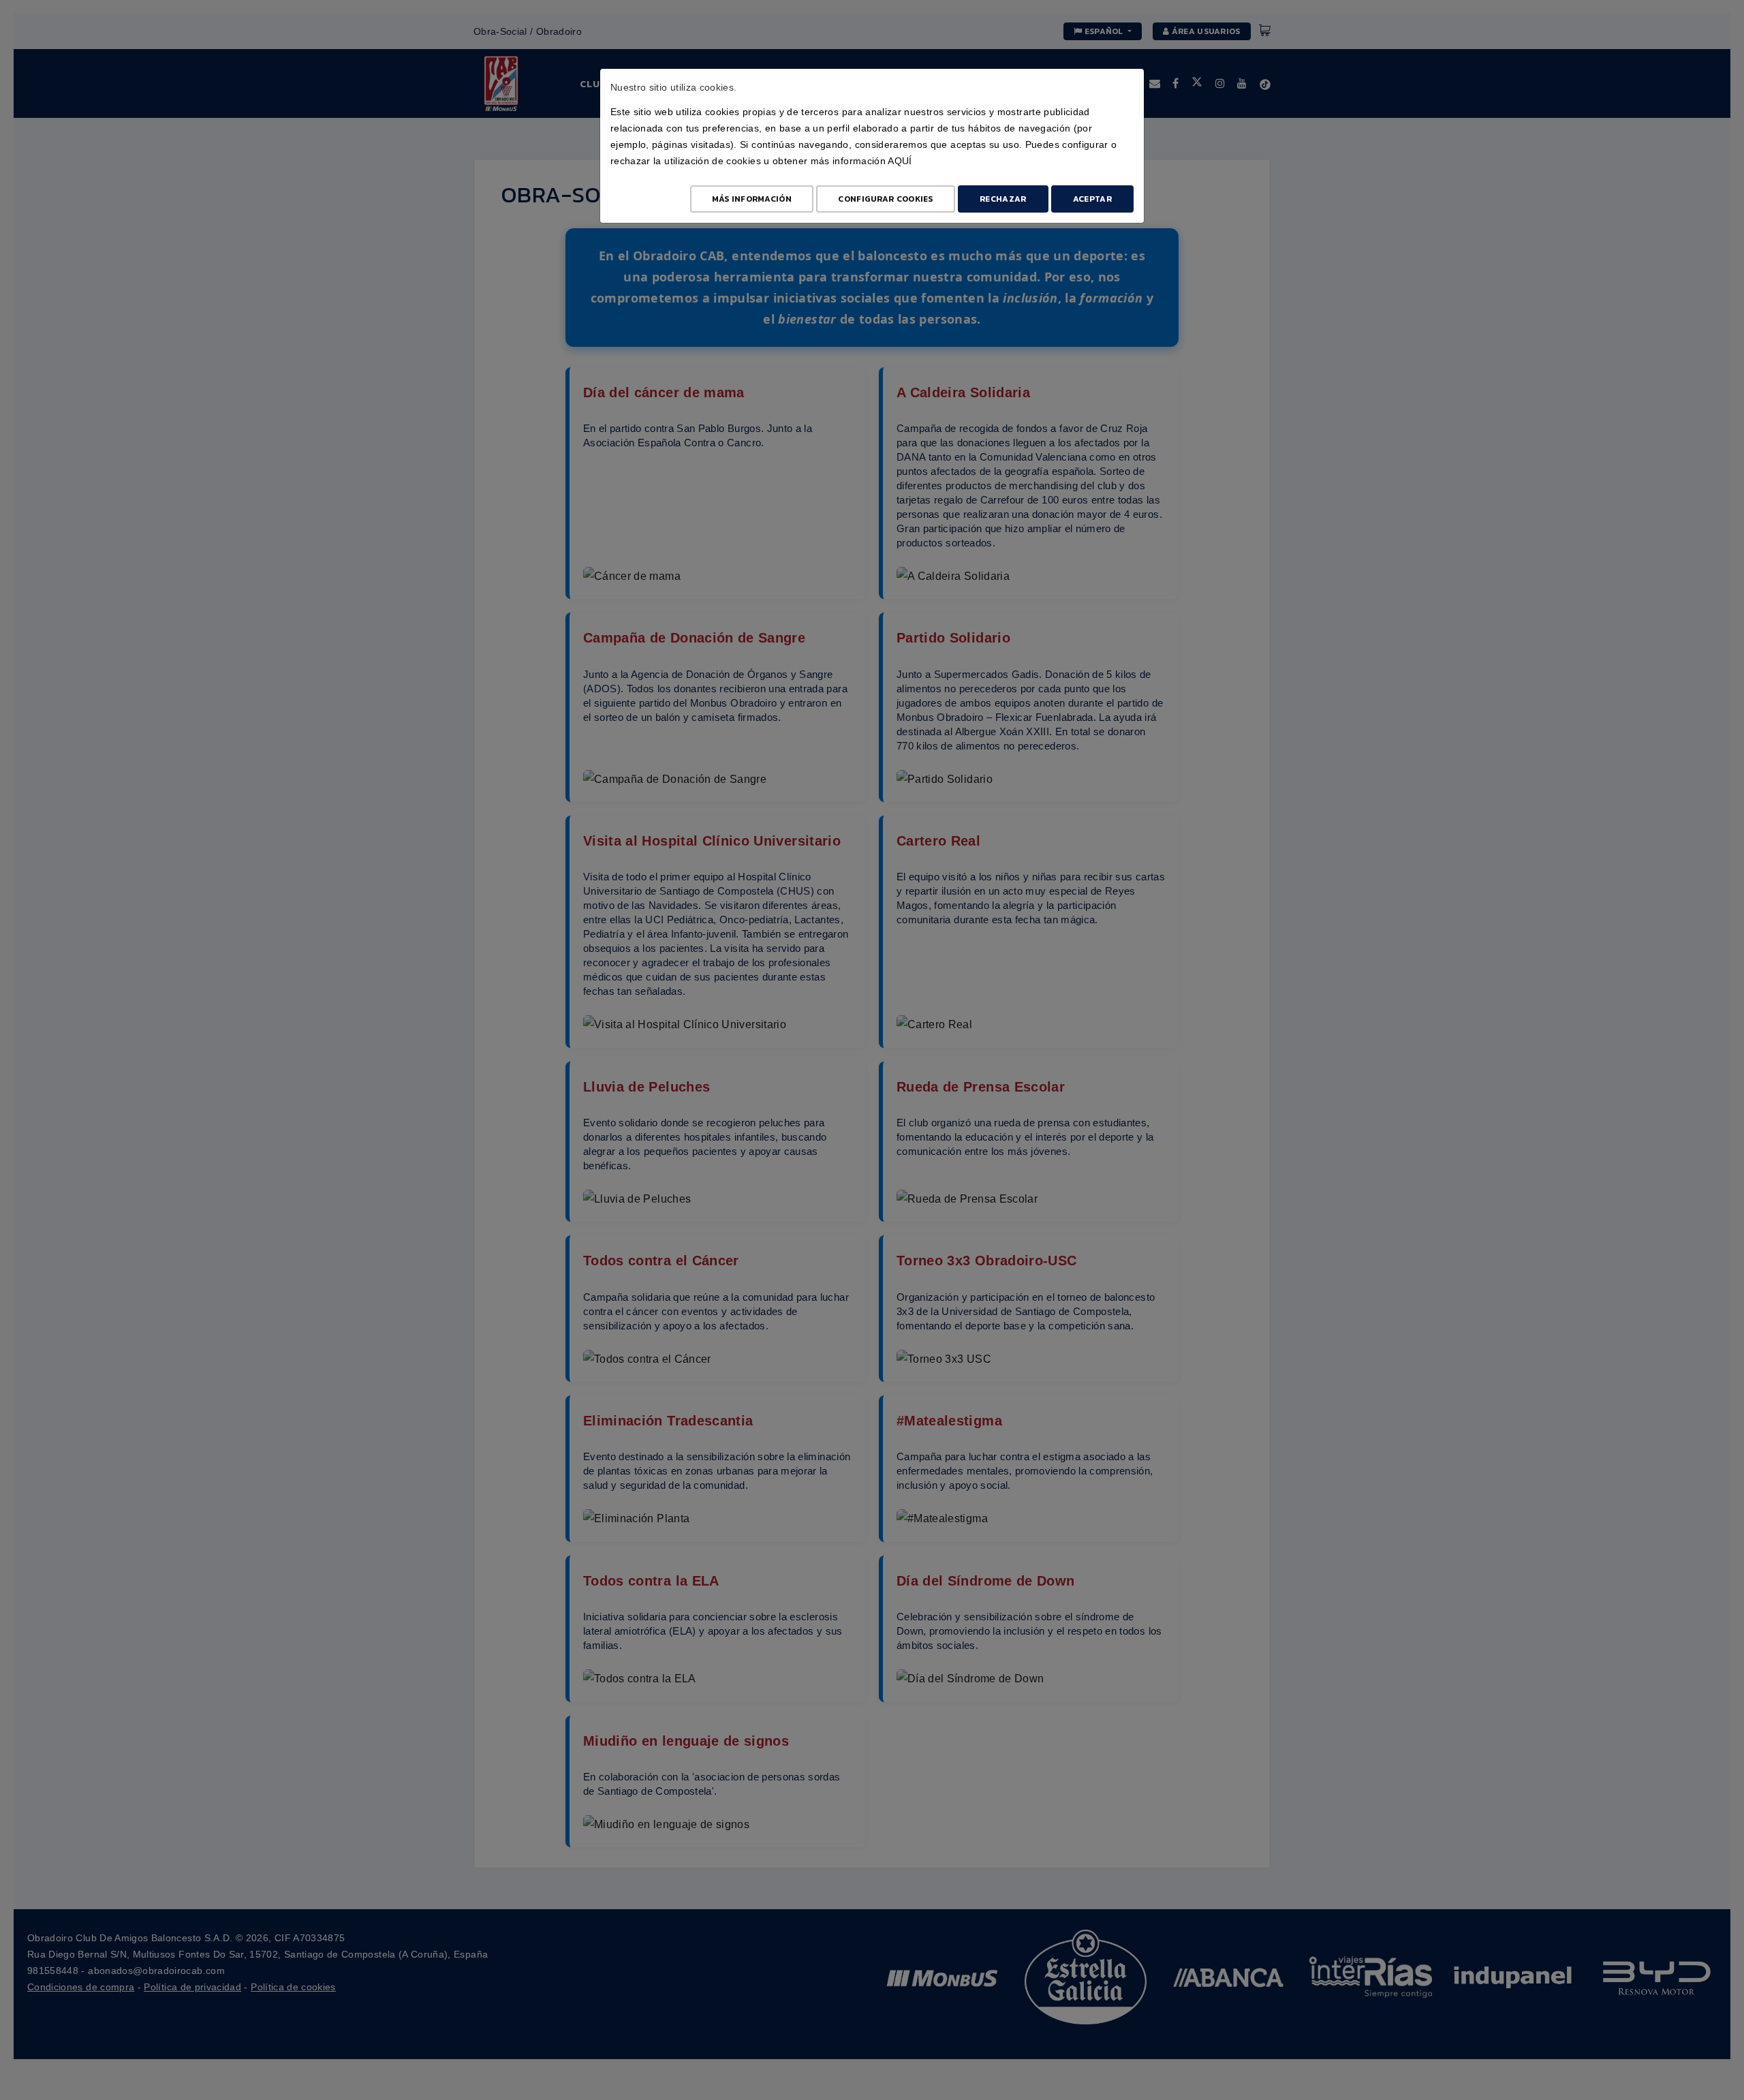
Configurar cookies (885, 199)
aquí (900, 161)
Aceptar (1092, 199)
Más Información (752, 199)
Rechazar (1003, 199)
